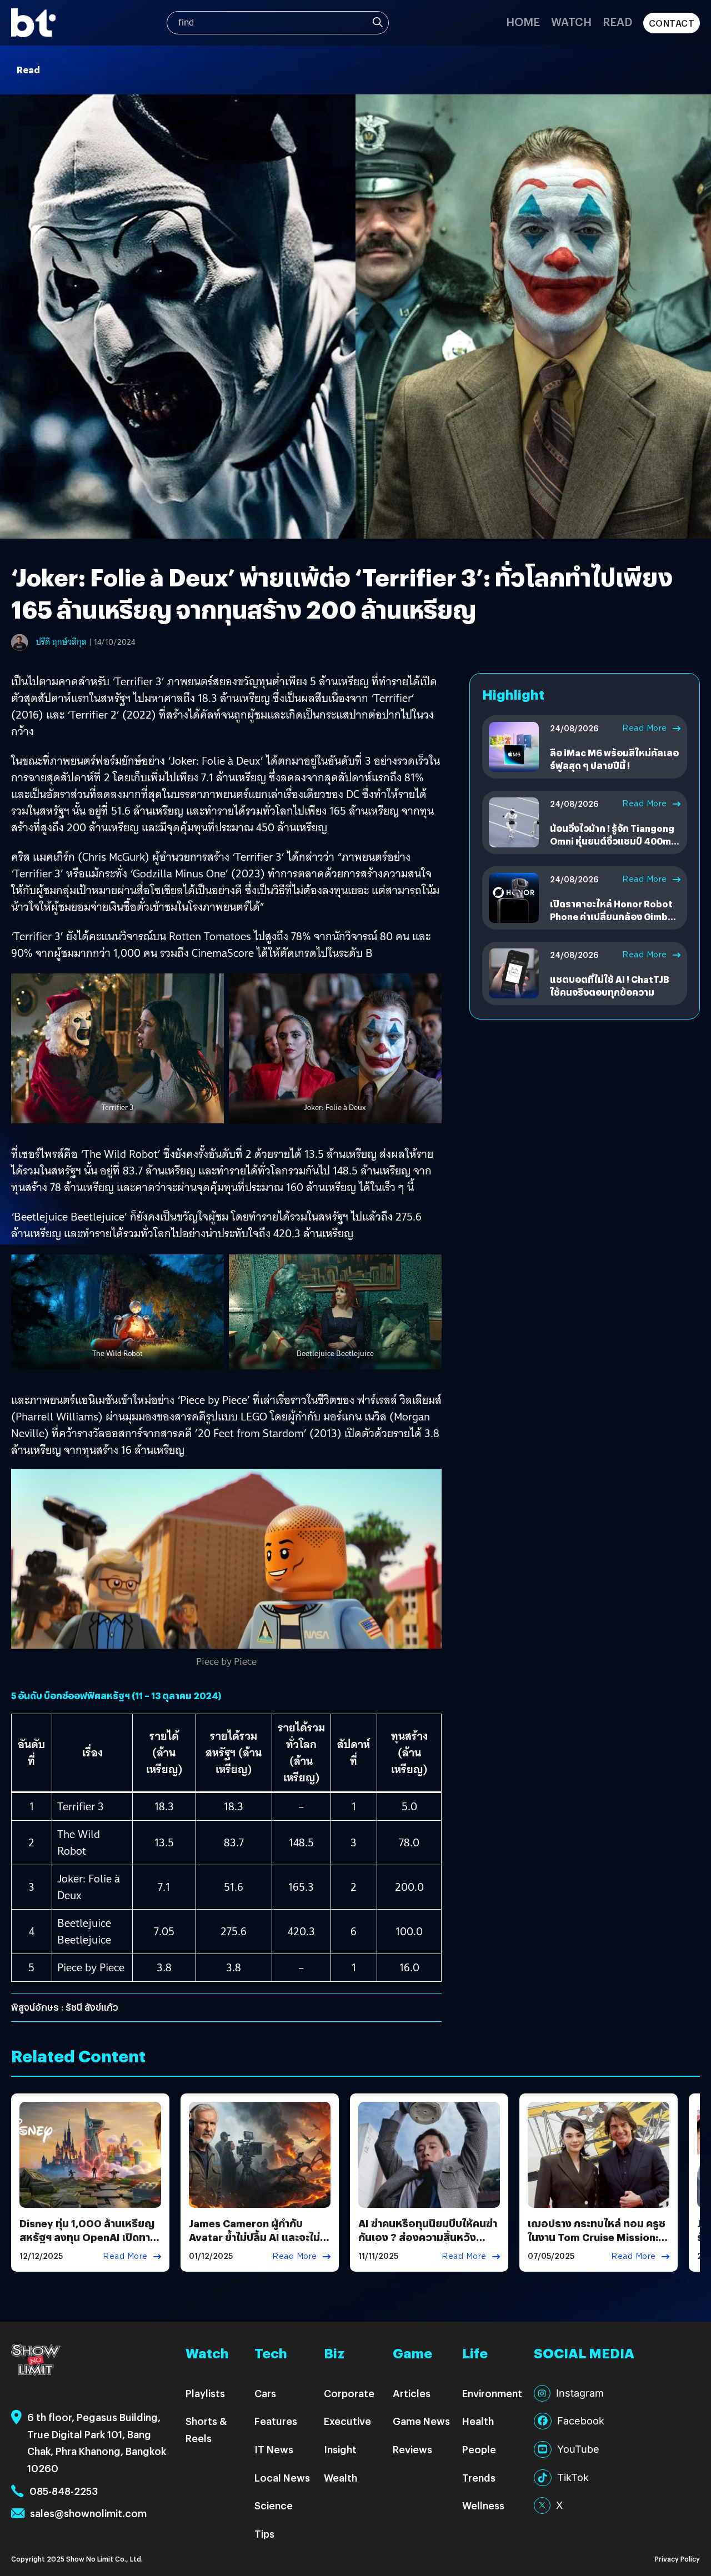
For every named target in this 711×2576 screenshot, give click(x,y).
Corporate (349, 2393)
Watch (571, 21)
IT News (274, 2449)
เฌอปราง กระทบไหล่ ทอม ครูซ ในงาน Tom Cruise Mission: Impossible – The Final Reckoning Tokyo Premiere (597, 2244)
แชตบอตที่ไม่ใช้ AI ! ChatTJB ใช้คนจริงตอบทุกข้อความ (609, 985)
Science (274, 2505)
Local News (282, 2477)
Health (478, 2421)
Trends (479, 2477)
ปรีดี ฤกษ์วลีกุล (61, 642)
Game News (421, 2421)
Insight (340, 2449)
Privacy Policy (677, 2559)
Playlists (205, 2393)
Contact (672, 23)
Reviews (412, 2449)
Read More (645, 728)
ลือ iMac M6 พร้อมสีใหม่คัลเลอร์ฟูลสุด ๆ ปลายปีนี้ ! (614, 759)
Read (617, 21)
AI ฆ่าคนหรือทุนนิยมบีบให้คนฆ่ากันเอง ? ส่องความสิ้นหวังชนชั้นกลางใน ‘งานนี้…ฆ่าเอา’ (428, 2237)
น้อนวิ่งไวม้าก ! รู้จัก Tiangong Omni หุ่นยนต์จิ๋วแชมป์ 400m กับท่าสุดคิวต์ (612, 841)
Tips (264, 2534)
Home (523, 21)
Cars (265, 2393)
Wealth (341, 2477)
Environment (492, 2393)
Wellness (483, 2505)
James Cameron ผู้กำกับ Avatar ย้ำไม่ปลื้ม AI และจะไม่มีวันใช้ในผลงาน (258, 2237)
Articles (412, 2393)
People (479, 2449)
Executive (347, 2421)
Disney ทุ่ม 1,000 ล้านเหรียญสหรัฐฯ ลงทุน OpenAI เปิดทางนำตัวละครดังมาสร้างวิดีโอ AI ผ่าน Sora (88, 2244)
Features (276, 2421)
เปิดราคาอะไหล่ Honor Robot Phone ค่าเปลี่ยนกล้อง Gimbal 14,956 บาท (613, 916)
